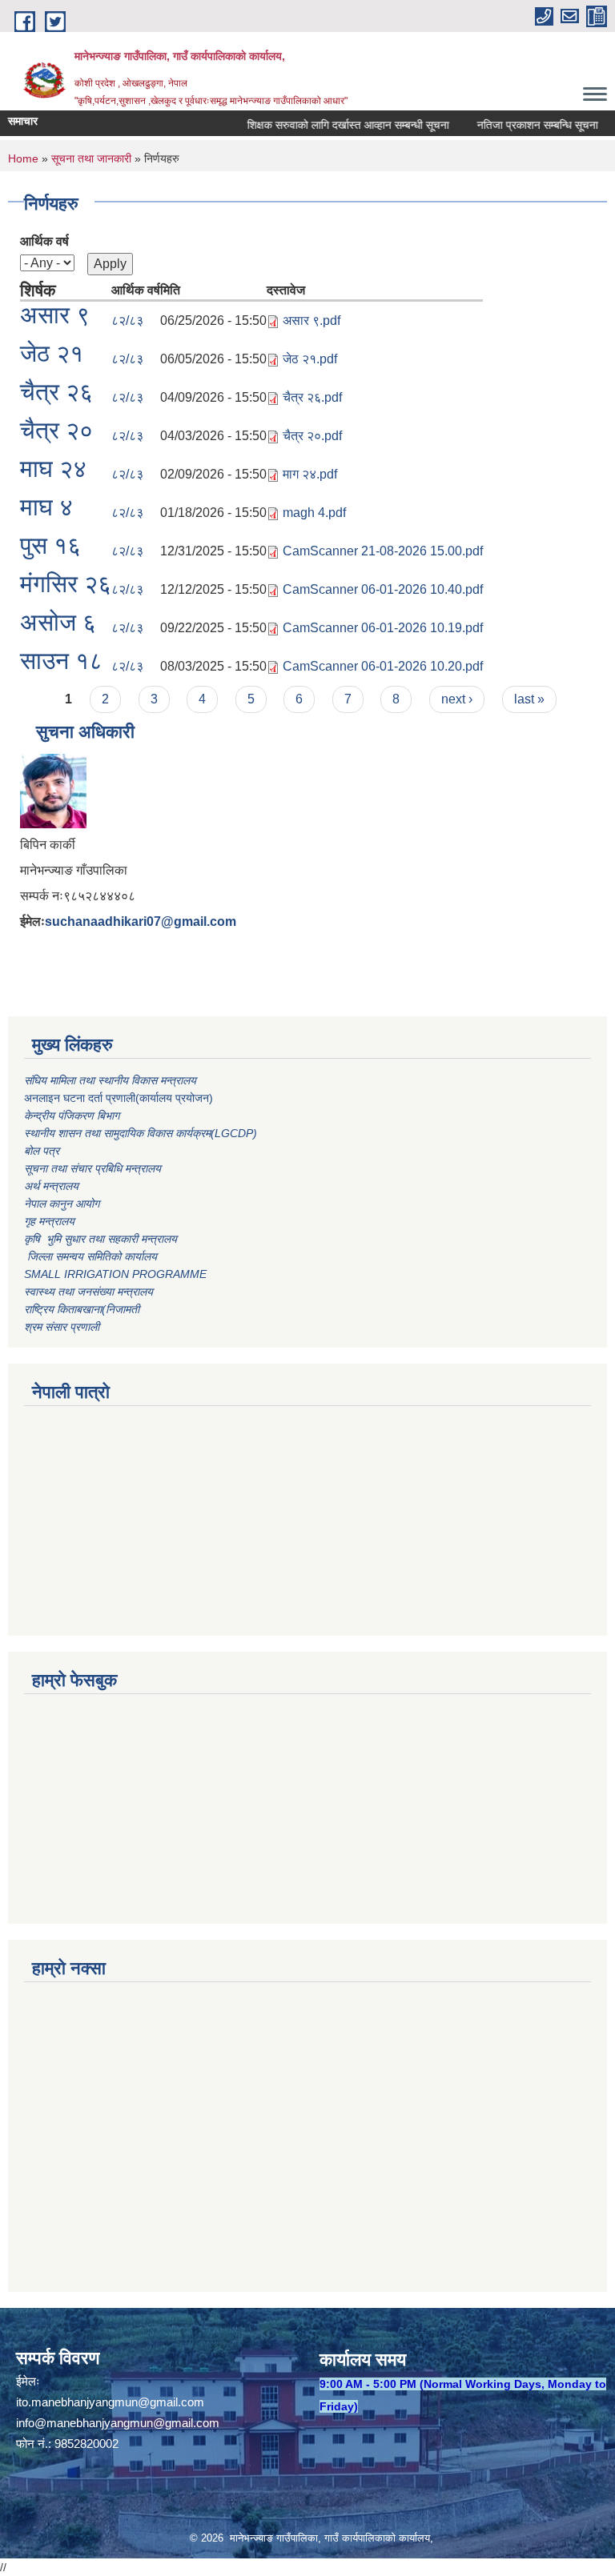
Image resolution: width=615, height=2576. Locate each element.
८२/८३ (127, 320)
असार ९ (55, 315)
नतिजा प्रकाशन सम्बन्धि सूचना (520, 125)
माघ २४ (53, 469)
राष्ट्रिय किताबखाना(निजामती (82, 1309)
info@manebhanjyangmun (84, 2423)
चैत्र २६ (56, 392)
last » (529, 699)
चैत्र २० (56, 430)
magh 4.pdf (314, 513)
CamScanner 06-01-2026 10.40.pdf (383, 589)
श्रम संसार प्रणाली (62, 1327)
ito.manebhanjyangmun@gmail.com (110, 2402)
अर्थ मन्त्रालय (51, 1186)
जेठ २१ (52, 353)
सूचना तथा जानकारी (91, 158)
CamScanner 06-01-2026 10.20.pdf (383, 666)
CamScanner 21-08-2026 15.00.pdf (383, 551)
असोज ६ (58, 622)
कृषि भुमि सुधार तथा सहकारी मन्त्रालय (102, 1239)
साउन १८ (61, 661)
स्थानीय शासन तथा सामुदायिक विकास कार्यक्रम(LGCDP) (141, 1133)
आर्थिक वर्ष (44, 241)
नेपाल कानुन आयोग (62, 1204)
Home (23, 158)
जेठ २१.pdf (310, 359)
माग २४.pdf (310, 474)
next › (457, 699)
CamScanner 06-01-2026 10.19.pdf (383, 628)
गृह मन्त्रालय (49, 1221)
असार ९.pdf (312, 320)
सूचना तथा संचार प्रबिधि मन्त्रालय (92, 1168)
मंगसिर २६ (66, 584)
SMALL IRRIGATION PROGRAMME (115, 1274)
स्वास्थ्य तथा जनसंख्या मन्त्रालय (88, 1292)
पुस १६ (50, 545)
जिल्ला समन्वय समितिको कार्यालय (90, 1256)
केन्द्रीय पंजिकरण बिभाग (73, 1116)
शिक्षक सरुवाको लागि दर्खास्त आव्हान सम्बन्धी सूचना (331, 125)
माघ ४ (46, 507)
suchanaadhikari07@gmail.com (141, 921)
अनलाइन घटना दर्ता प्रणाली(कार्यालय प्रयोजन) (119, 1098)
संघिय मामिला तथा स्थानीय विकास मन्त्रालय (112, 1080)
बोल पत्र (43, 1151)
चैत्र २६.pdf (312, 397)
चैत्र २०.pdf (312, 436)
